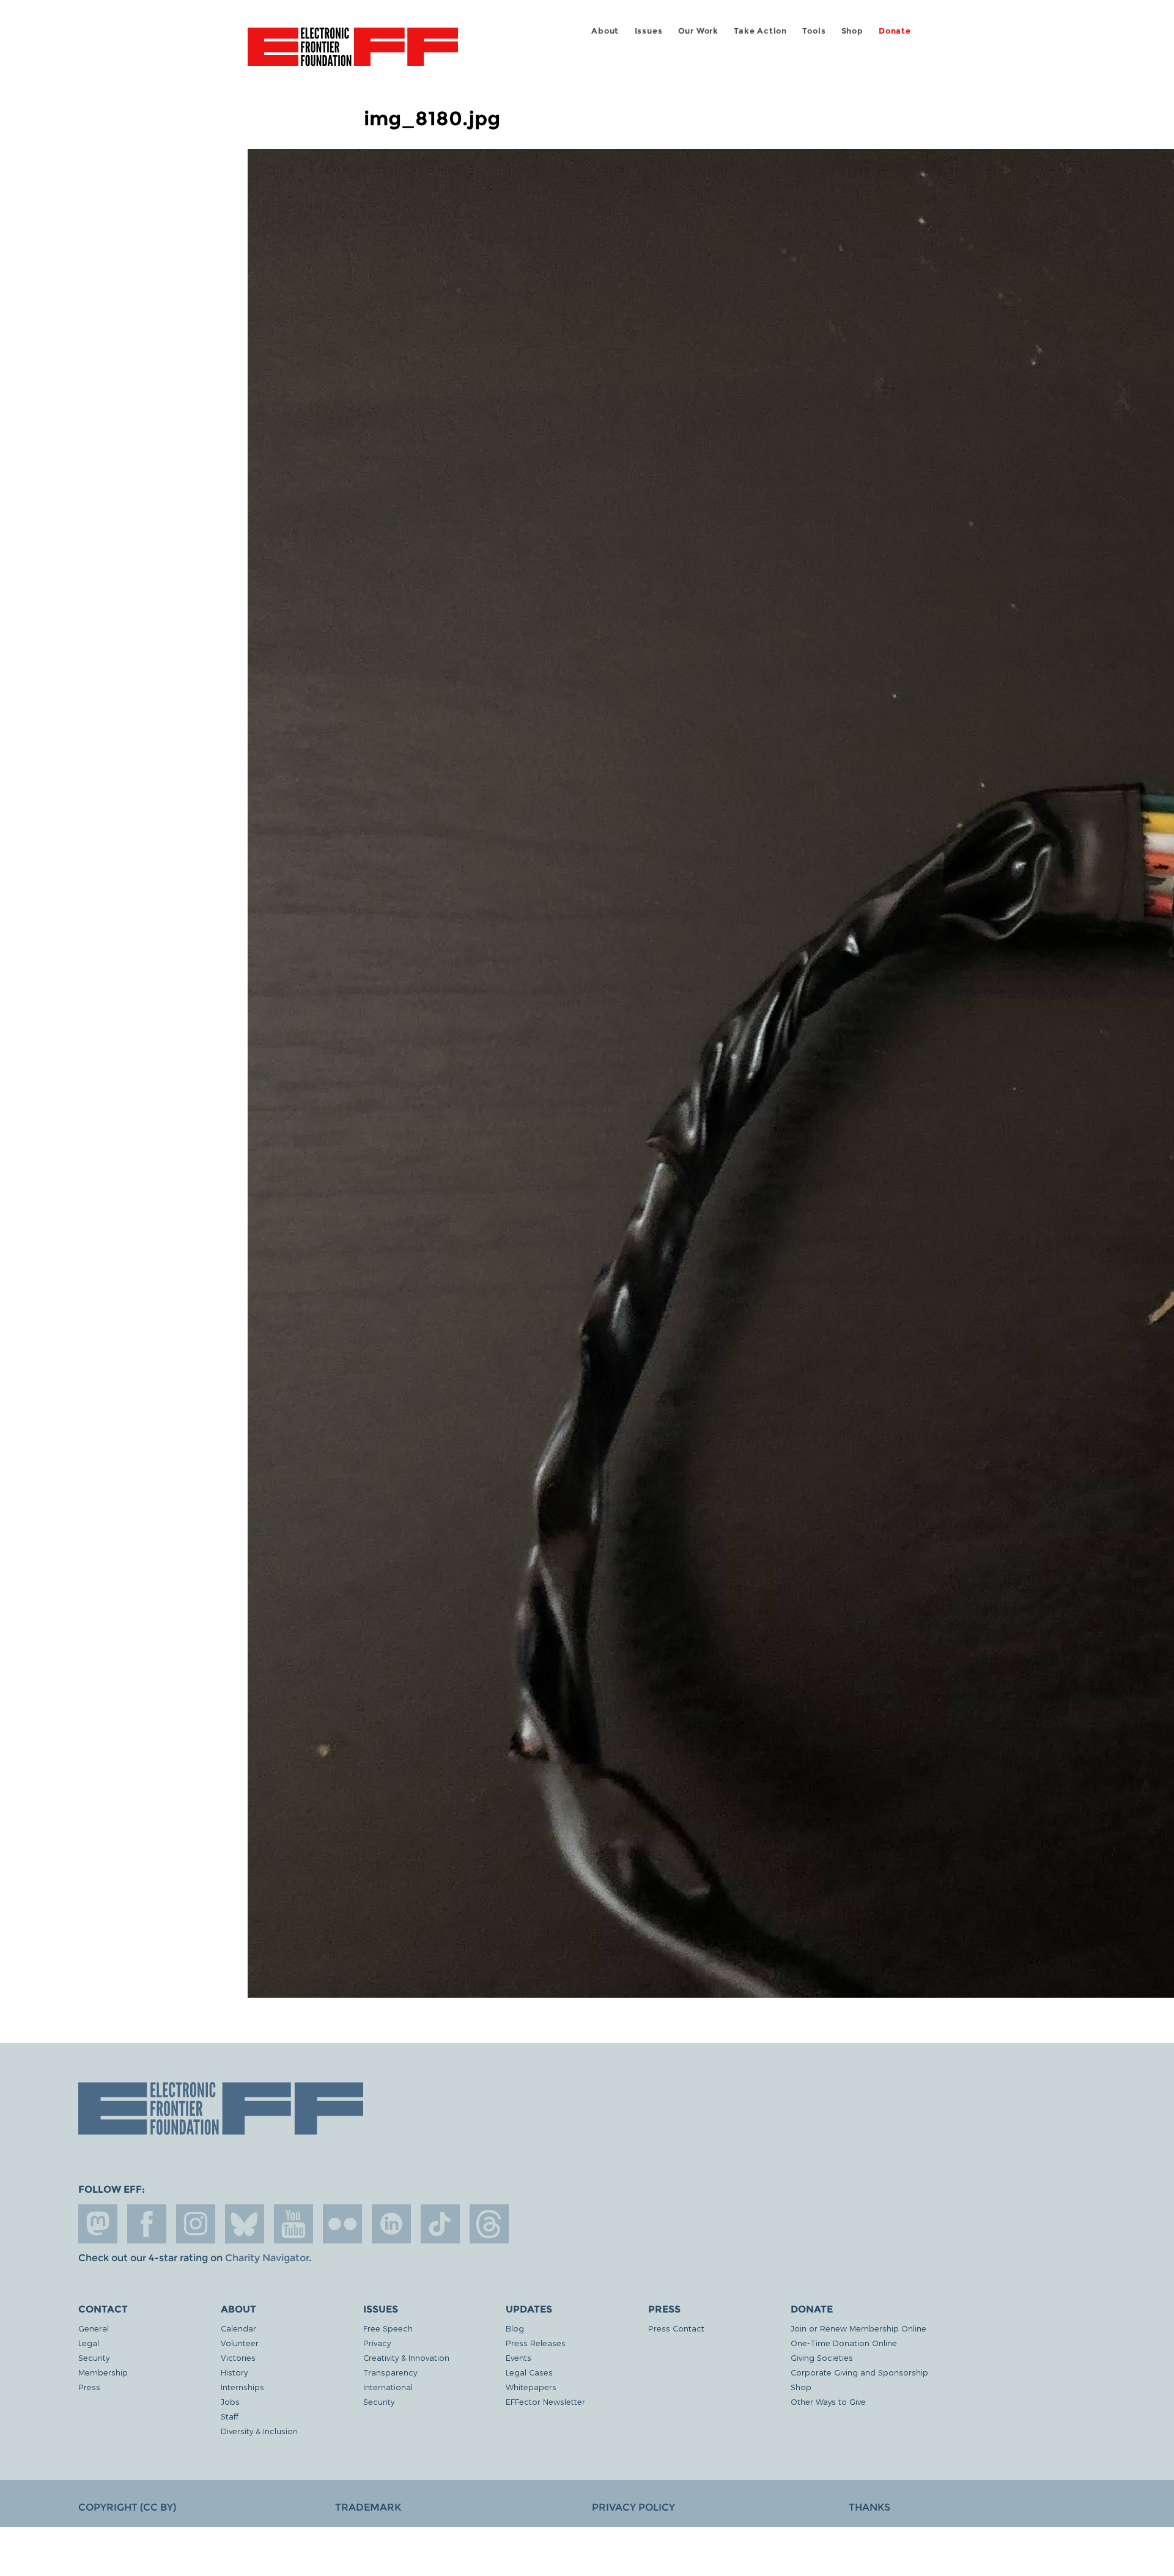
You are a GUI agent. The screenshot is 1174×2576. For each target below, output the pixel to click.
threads (489, 2224)
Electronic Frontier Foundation (353, 54)
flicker (342, 2224)
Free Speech (388, 2328)
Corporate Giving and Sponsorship (859, 2372)
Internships (242, 2387)
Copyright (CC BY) (127, 2507)
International (388, 2387)
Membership (103, 2372)
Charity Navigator (267, 2258)
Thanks (869, 2507)
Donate (895, 31)
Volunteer (240, 2343)
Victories (238, 2357)
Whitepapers (531, 2387)
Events (519, 2357)
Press (89, 2387)
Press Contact (676, 2328)
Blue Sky (245, 2224)
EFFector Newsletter (545, 2401)
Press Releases (536, 2343)
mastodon (98, 2224)
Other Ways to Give (828, 2401)
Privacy (377, 2343)
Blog (515, 2328)
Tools (814, 31)
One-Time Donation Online (844, 2343)
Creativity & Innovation (406, 2357)
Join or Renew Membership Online (858, 2328)
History (234, 2372)
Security (94, 2357)
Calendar (238, 2328)
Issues (649, 31)
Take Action (760, 31)
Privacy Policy (633, 2507)
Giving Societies (822, 2357)
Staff (230, 2416)
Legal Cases (529, 2372)
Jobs (230, 2401)
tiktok (440, 2224)
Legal (89, 2343)
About (605, 31)
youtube (293, 2224)
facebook (147, 2224)
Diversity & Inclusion (259, 2431)
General (94, 2328)
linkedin (391, 2224)
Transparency (390, 2372)
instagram (196, 2224)
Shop (852, 31)
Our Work (698, 31)
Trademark (368, 2507)
